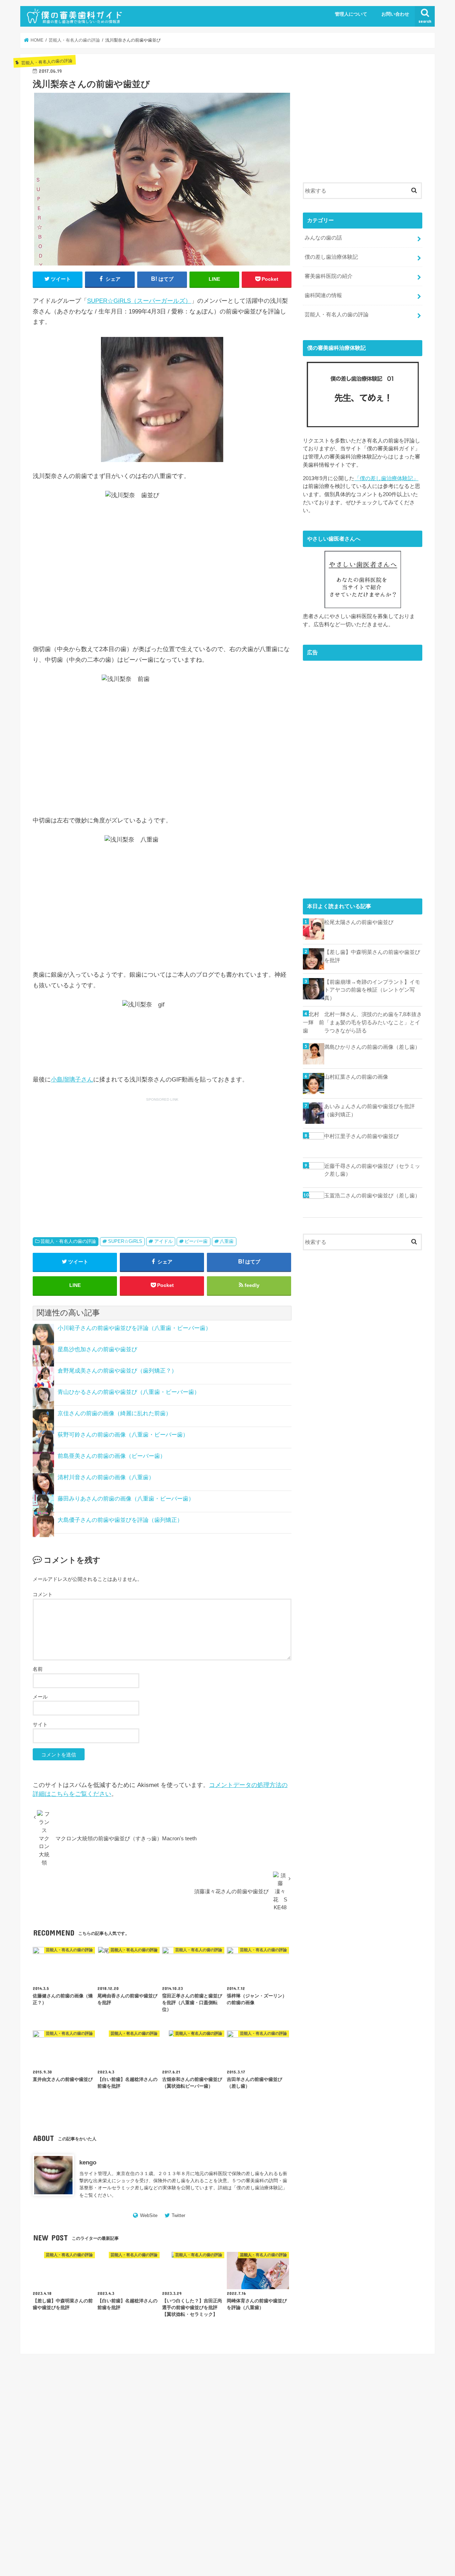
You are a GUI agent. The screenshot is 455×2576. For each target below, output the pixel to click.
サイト (40, 1724)
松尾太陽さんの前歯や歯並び (359, 922)
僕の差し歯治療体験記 (259, 2188)
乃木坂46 (359, 2449)
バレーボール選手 (312, 2440)
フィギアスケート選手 (384, 2440)
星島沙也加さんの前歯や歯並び (97, 1349)
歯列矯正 (374, 2478)
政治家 (335, 2468)
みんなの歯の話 (323, 238)
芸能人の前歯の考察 (96, 2419)
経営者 (301, 2487)
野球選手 (361, 2487)
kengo (88, 2162)
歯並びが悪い (346, 2478)
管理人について (351, 14)
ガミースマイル (391, 2421)
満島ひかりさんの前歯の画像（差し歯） (372, 1047)
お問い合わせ (395, 14)
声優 (318, 2459)
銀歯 (380, 2487)
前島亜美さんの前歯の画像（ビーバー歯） (112, 1456)
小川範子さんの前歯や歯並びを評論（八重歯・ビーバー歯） (134, 1328)
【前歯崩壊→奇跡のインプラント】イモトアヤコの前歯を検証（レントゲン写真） (372, 990)
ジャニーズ (365, 2430)
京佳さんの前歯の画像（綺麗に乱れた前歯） (114, 1413)
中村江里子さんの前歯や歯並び (362, 1136)
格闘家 (395, 2468)
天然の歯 (365, 2459)
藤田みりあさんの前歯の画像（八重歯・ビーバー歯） (126, 1499)
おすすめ (381, 2402)
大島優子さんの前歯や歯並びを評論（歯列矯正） (120, 1520)
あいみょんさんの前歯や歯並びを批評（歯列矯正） (370, 1110)
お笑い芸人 (305, 2411)
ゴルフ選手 (305, 2430)
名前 (38, 1669)
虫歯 (342, 2487)
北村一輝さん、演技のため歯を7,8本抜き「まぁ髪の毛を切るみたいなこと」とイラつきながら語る (373, 1022)
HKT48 (321, 2402)
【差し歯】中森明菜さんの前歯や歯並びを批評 (372, 956)
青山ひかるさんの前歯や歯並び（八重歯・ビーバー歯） (129, 1392)
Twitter (178, 2215)
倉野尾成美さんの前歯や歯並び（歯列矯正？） (117, 1371)
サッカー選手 (335, 2430)
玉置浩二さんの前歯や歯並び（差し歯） (372, 1195)
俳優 (379, 2449)
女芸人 (402, 2459)
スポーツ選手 (395, 2430)
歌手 (322, 2478)
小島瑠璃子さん (72, 1080)
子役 (299, 2468)
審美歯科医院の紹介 (329, 276)
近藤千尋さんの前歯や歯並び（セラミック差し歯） (372, 1170)
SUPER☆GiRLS (125, 1241)
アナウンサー (382, 2411)
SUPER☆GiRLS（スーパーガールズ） (139, 301)
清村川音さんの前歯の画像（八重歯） (106, 1477)
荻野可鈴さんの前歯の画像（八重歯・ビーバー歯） (123, 1435)
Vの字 (360, 2402)
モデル (301, 2449)
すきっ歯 (331, 2411)
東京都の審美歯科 (365, 2468)
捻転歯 (316, 2468)
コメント (43, 1594)
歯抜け (395, 2478)
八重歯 (227, 1241)
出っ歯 (301, 2459)
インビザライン (310, 2421)
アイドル (164, 1241)
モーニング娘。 (329, 2449)
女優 (384, 2459)
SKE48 (341, 2402)
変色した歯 (339, 2459)
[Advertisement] (96, 1158)
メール (40, 1697)
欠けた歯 (303, 2478)
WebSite (149, 2215)
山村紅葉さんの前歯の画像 (356, 1077)
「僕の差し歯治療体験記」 (386, 478)
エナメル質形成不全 (350, 2421)
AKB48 (301, 2402)
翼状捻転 (322, 2487)
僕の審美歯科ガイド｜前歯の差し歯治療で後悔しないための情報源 (309, 2553)
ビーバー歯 (196, 1241)
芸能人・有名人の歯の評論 (68, 1241)
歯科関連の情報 (323, 295)
